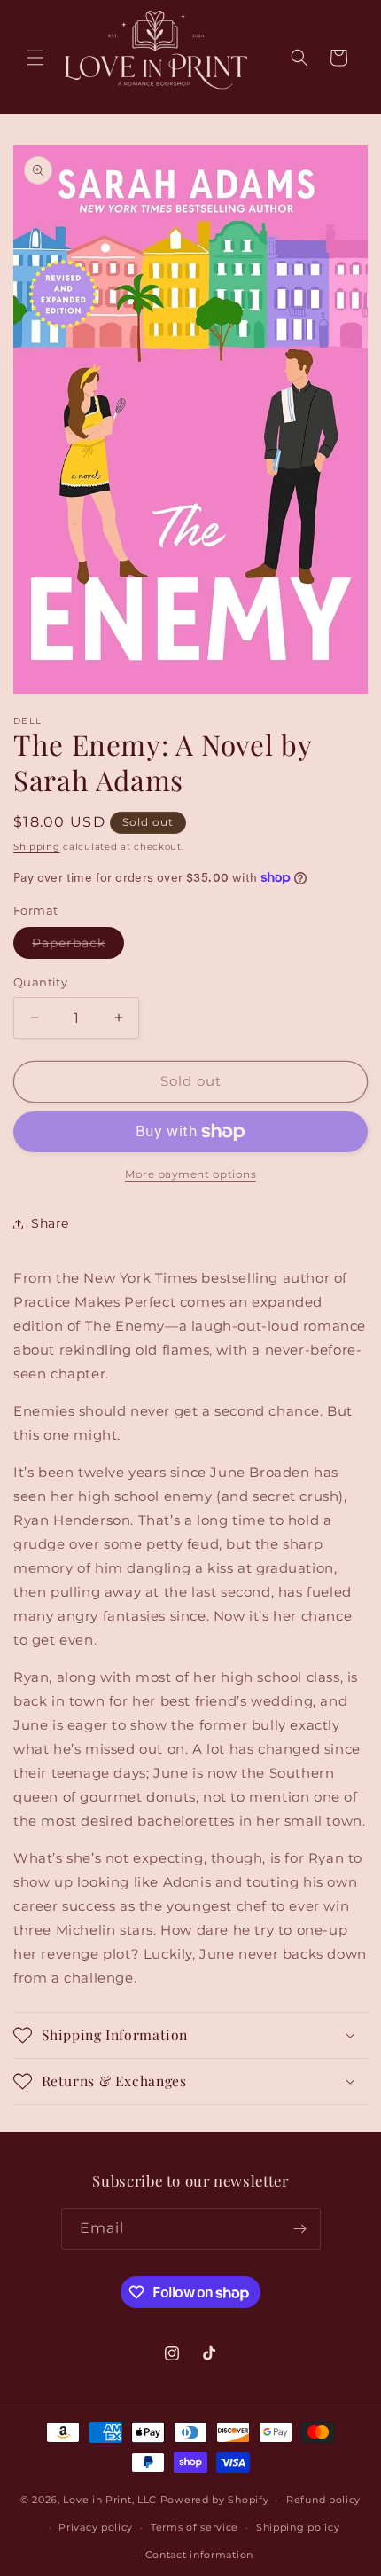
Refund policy (323, 2500)
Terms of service (194, 2527)
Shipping (37, 847)
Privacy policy (96, 2527)
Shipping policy (298, 2527)
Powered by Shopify (215, 2500)
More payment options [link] (190, 1174)
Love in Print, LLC (110, 2500)
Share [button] (50, 1223)
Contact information (199, 2555)
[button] (35, 58)
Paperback (78, 946)
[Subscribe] (300, 2229)
